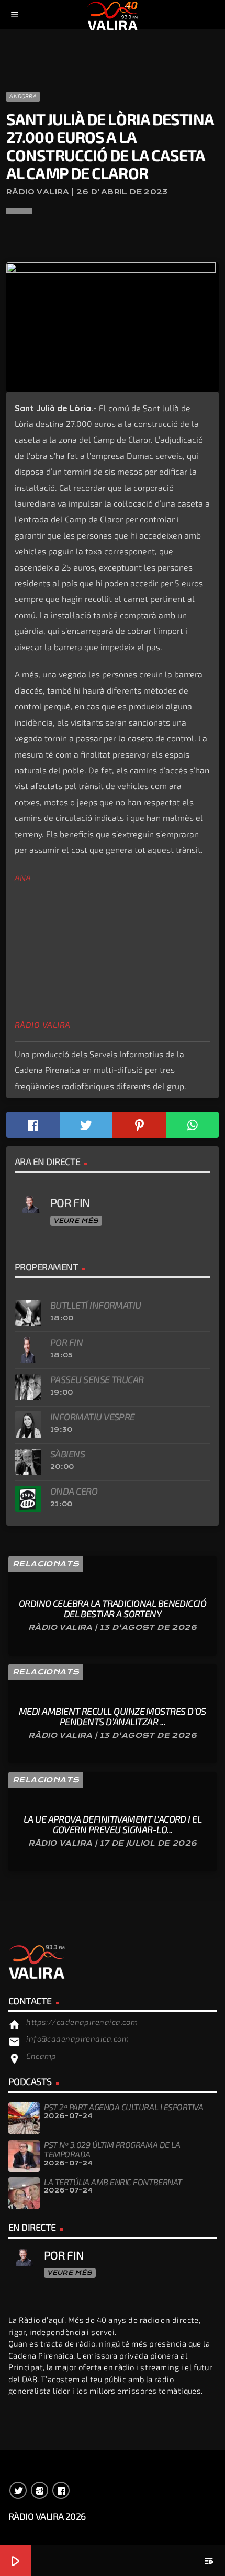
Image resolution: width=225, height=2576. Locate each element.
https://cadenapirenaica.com (82, 2022)
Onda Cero (74, 1491)
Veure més (76, 1221)
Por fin (66, 1342)
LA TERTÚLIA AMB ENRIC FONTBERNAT (113, 2182)
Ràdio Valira (43, 1025)
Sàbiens (67, 1454)
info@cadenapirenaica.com (77, 2038)
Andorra (23, 96)
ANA (23, 877)
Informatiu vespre (93, 1417)
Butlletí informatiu (96, 1305)
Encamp (41, 2056)
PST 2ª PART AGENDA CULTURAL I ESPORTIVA (123, 2107)
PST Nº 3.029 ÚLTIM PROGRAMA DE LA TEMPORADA (112, 2149)
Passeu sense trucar (97, 1379)
